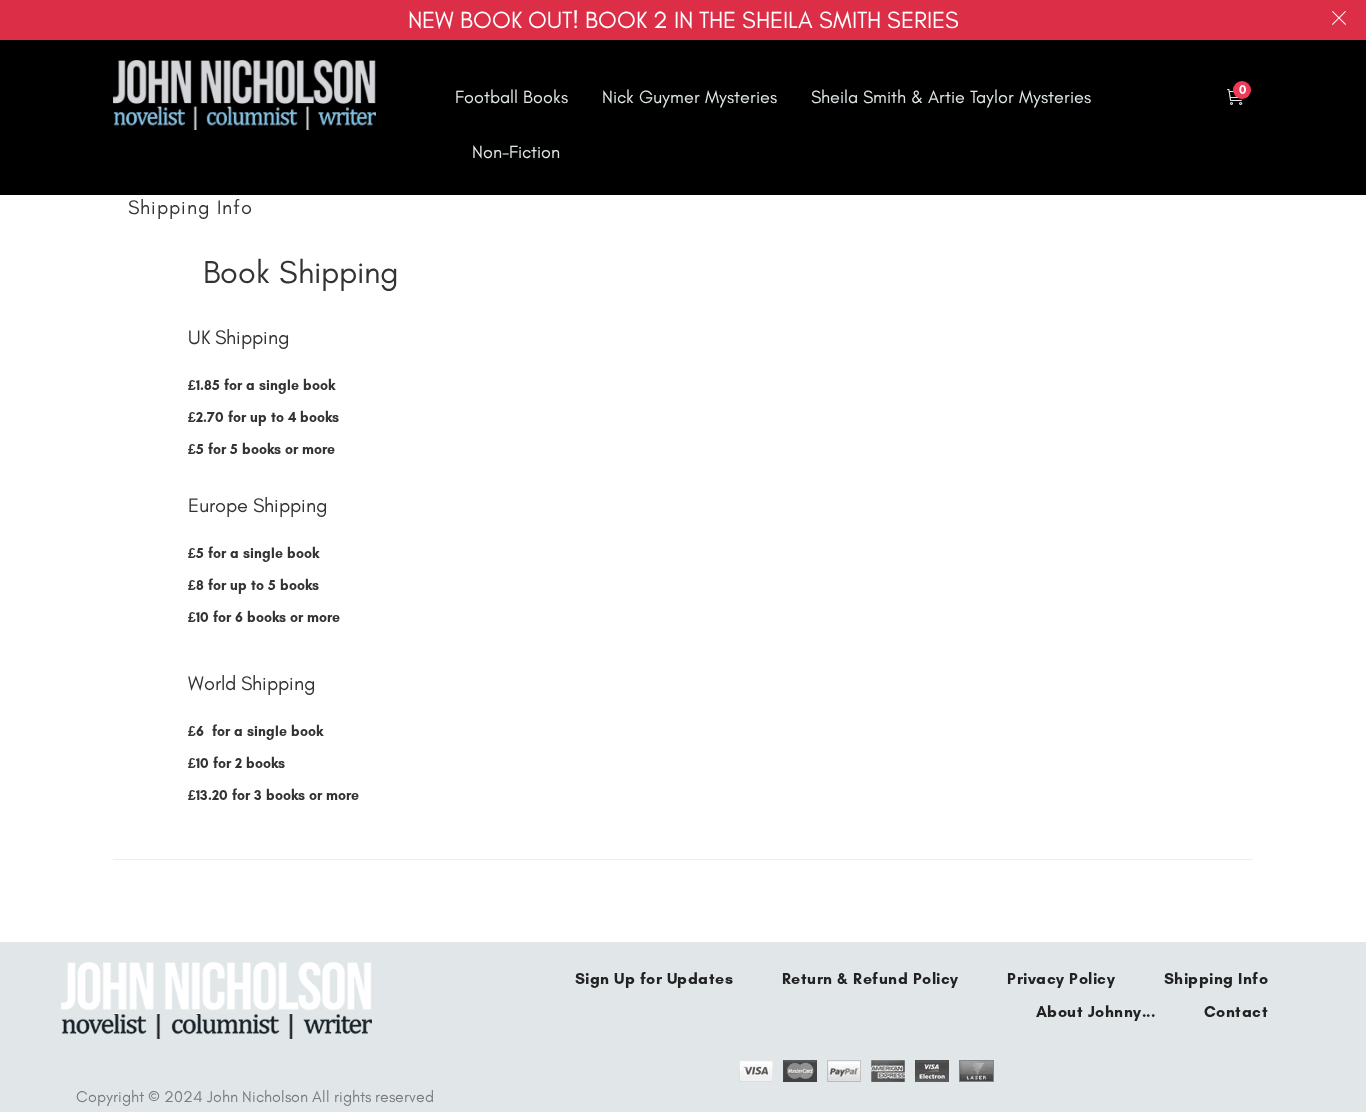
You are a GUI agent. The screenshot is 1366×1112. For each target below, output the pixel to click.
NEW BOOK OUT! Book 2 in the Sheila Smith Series (683, 19)
